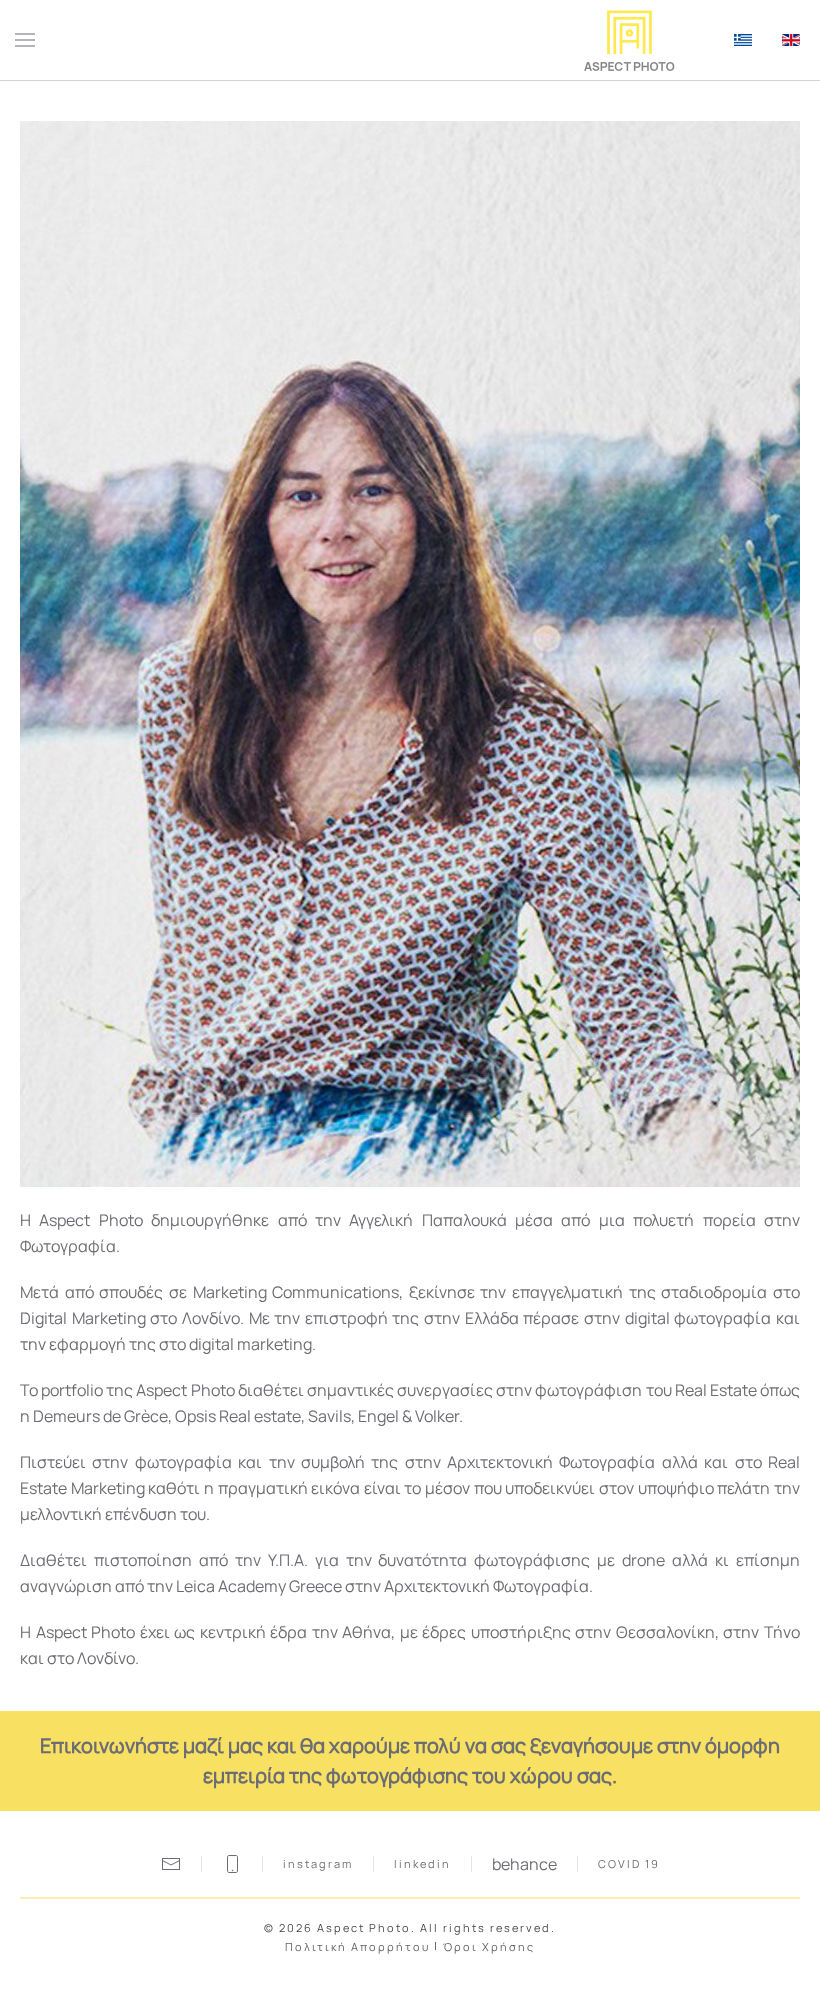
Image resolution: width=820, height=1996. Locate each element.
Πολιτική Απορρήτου (357, 1946)
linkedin (422, 1863)
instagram (318, 1863)
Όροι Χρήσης (489, 1946)
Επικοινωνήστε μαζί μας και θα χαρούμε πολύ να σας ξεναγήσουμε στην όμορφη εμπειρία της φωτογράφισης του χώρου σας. (410, 1760)
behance (524, 1864)
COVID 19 (629, 1863)
